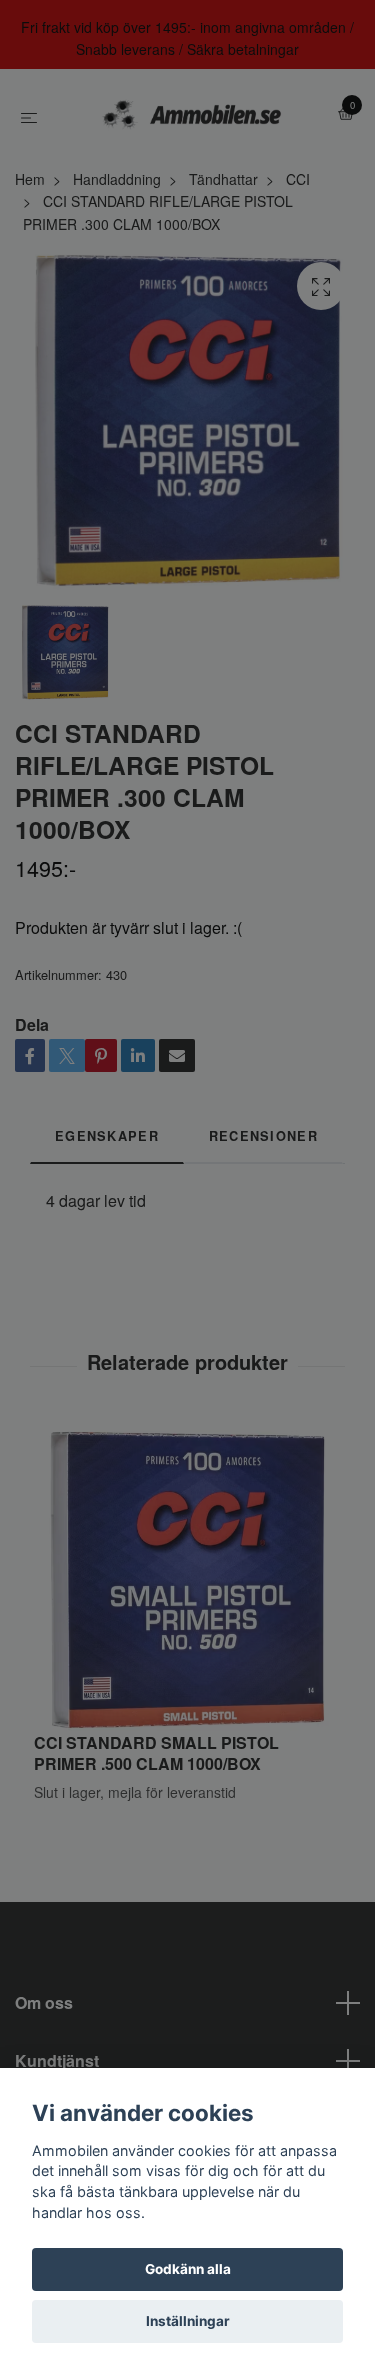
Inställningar (188, 2321)
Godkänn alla (188, 2269)
